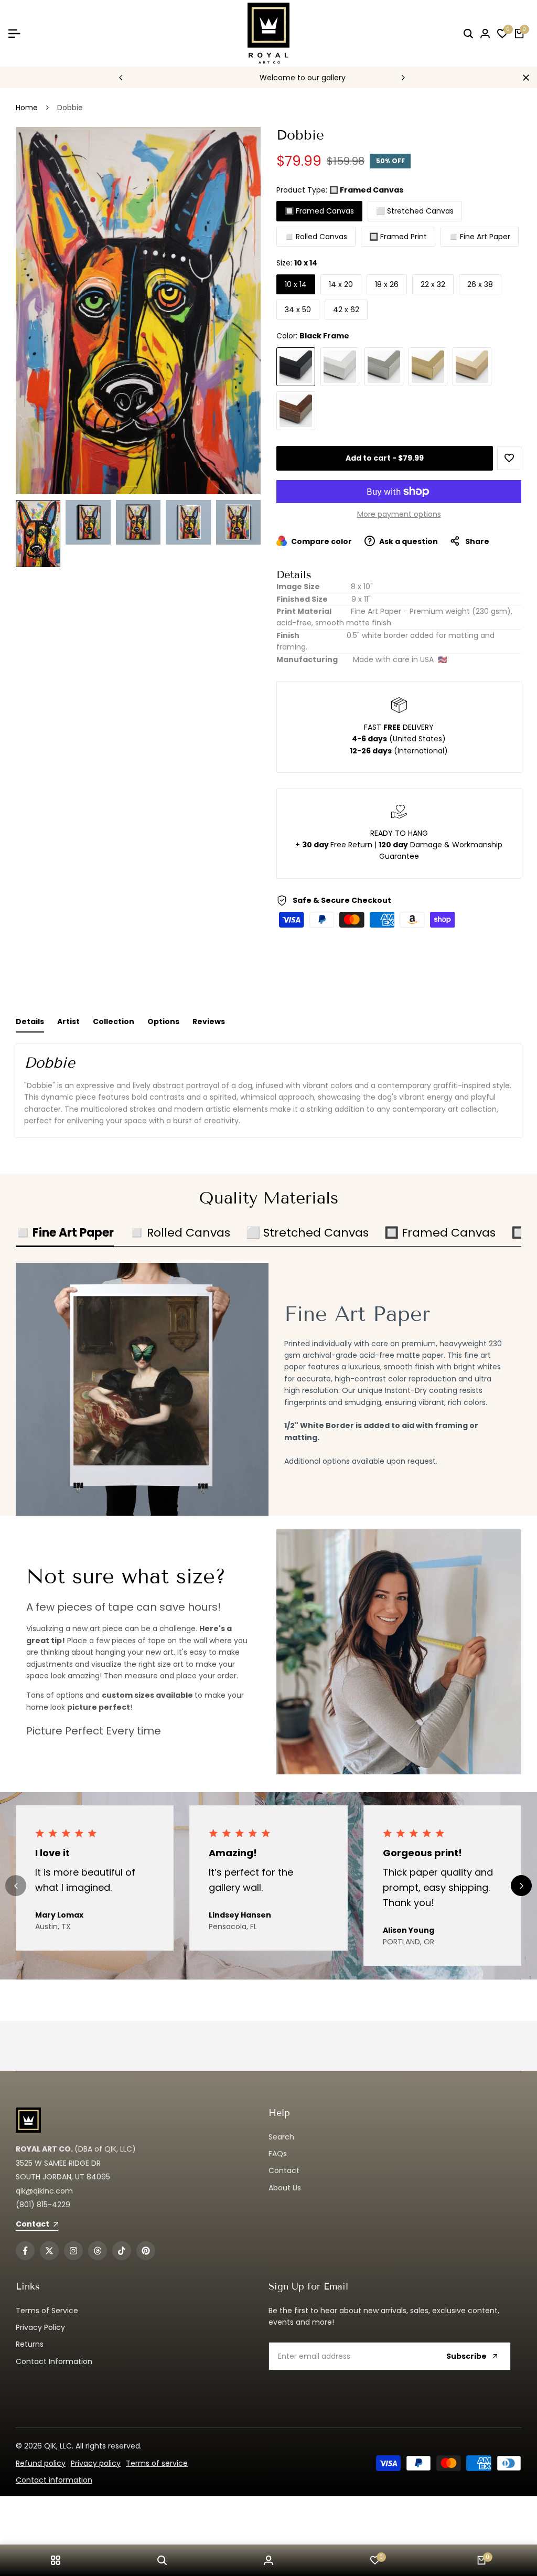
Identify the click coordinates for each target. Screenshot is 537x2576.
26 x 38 (480, 284)
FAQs (278, 2154)
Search (281, 2137)
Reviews (209, 1021)
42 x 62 (346, 310)
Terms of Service (47, 2311)
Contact (284, 2170)
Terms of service (157, 2463)
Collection (114, 1021)
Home (27, 108)
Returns (30, 2344)
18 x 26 (387, 284)
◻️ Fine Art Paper (480, 237)
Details (30, 1021)
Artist (68, 1021)
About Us (285, 2188)
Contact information (54, 2480)
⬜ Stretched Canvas (415, 211)
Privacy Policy (40, 2327)
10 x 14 (296, 284)
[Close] (524, 78)
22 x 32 (433, 284)
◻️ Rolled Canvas (316, 237)
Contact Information (54, 2361)
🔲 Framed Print (398, 237)
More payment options (399, 514)
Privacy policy (96, 2463)
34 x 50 (298, 310)
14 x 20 (341, 284)
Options (163, 1021)
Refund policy (41, 2463)
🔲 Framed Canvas (319, 211)
